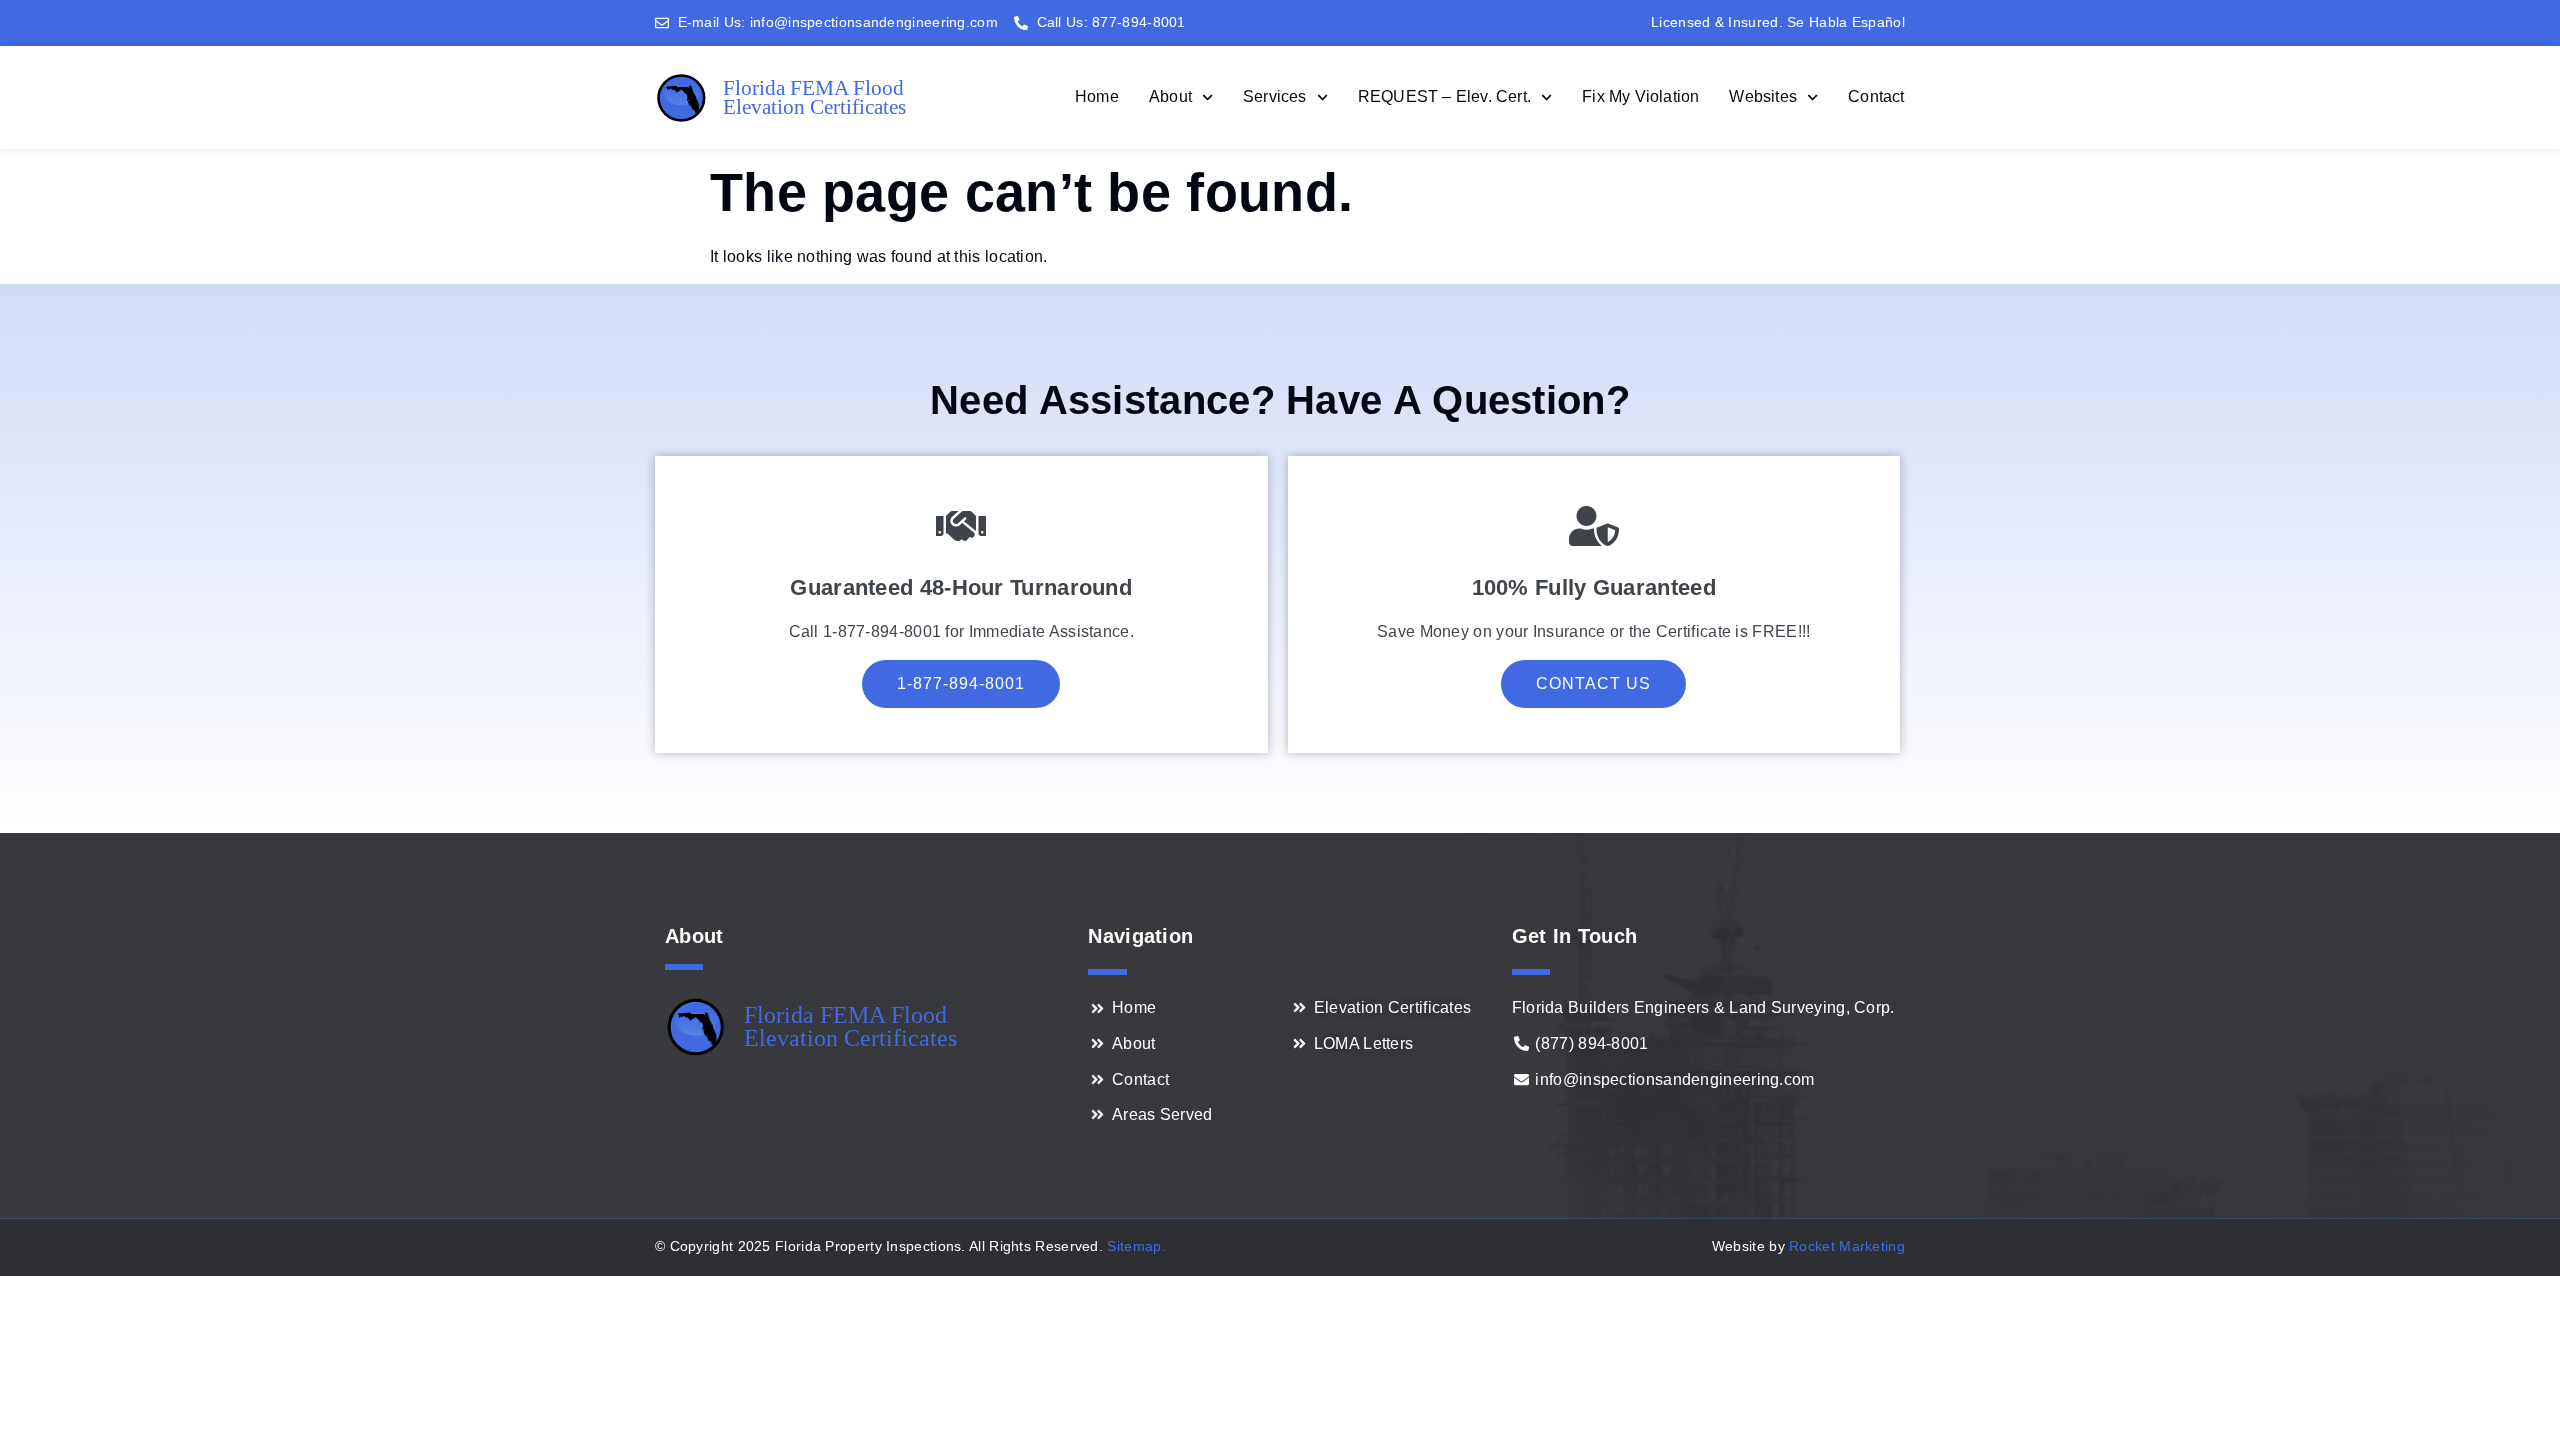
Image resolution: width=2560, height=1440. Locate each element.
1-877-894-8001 (961, 683)
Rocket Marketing (1847, 1246)
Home (1097, 96)
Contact (1876, 96)
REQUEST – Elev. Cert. (1444, 96)
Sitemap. (1136, 1246)
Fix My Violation (1640, 96)
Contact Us (1593, 683)
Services (1275, 96)
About (1170, 96)
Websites (1763, 96)
